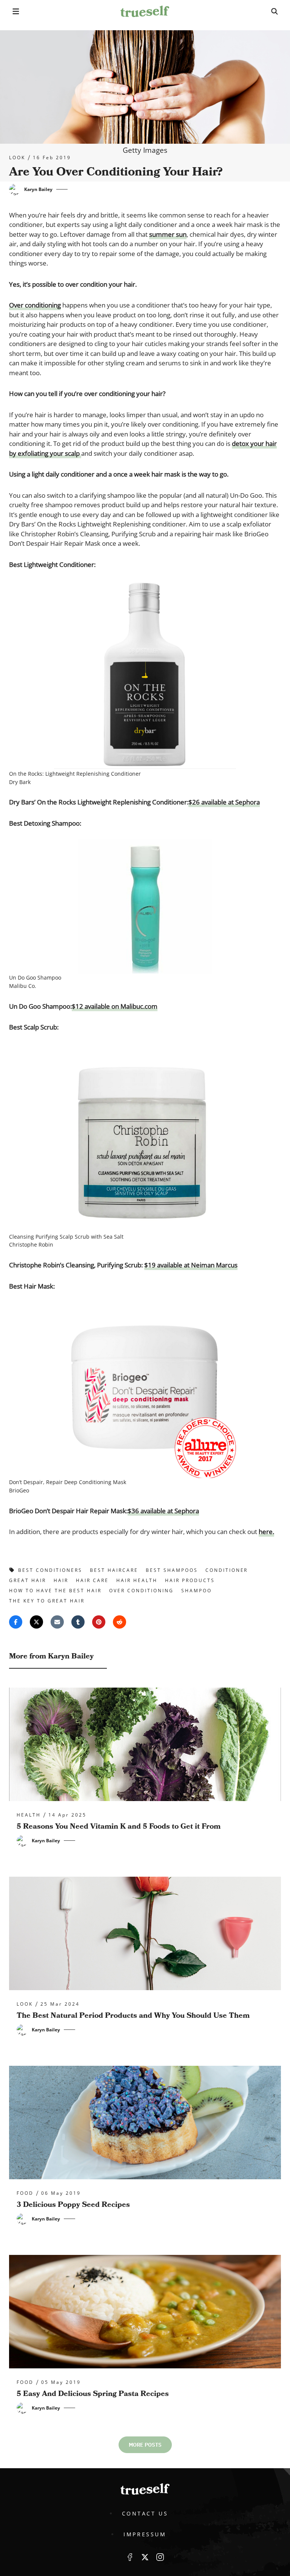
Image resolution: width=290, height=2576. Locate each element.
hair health (137, 1580)
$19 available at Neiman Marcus (191, 1265)
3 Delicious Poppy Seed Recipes (73, 2205)
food (25, 2193)
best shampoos (172, 1570)
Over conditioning (35, 305)
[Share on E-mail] (57, 1622)
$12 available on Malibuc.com (115, 1006)
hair (61, 1580)
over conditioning (141, 1591)
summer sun (168, 234)
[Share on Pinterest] (99, 1622)
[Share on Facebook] (16, 1622)
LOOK (17, 158)
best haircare (114, 1570)
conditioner (227, 1570)
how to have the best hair (55, 1591)
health (29, 1815)
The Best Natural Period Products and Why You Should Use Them (133, 2015)
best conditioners (50, 1570)
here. (266, 1532)
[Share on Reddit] (120, 1622)
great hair (28, 1580)
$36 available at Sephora (163, 1511)
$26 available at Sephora (224, 802)
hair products (190, 1580)
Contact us (145, 2513)
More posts (145, 2445)
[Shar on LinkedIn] (78, 1622)
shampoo (197, 1591)
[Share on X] (36, 1622)
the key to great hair (47, 1601)
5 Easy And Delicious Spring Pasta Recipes (93, 2394)
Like (130, 2557)
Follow (145, 2557)
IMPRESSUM (145, 2534)
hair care (92, 1580)
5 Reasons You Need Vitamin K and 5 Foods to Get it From (119, 1826)
